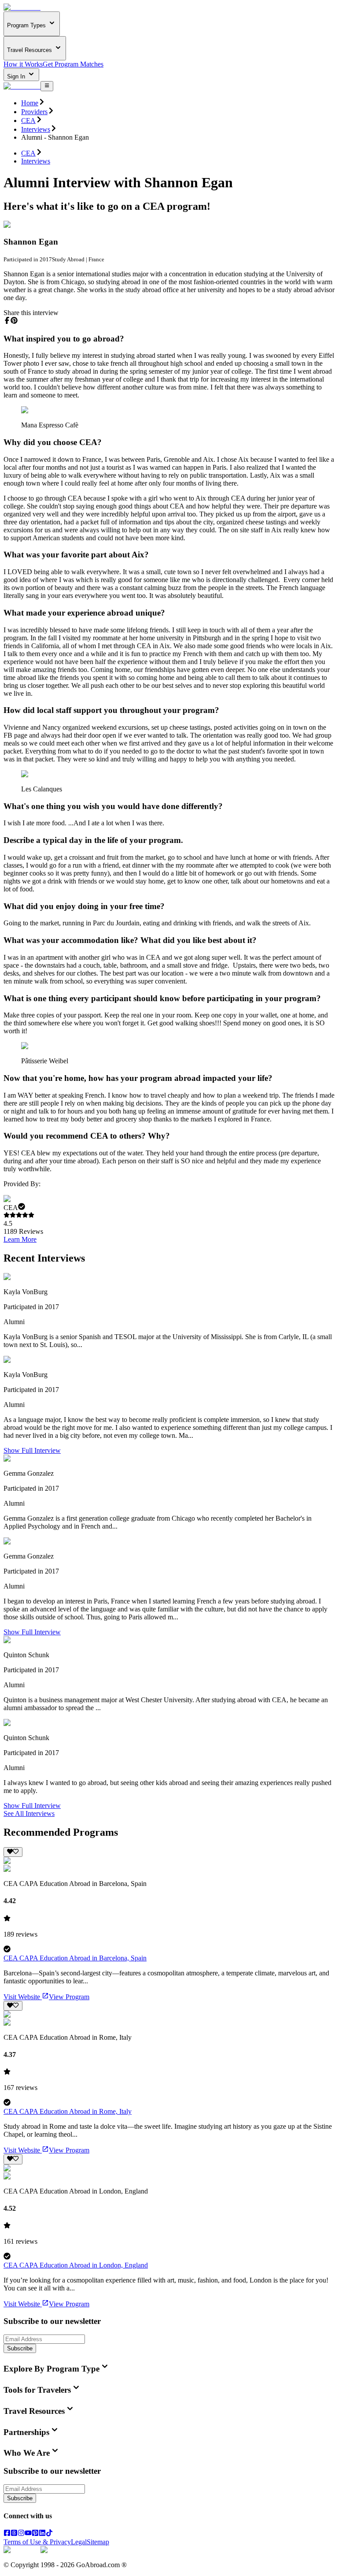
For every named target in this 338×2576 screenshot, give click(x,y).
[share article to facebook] (7, 320)
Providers (34, 112)
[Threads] (14, 2534)
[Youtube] (28, 2534)
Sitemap (98, 2542)
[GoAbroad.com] (22, 7)
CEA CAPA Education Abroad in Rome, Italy (68, 2111)
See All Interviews (29, 1813)
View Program (69, 1997)
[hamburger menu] (47, 86)
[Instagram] (21, 2534)
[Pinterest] (35, 2534)
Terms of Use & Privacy (37, 2542)
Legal (79, 2542)
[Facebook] (7, 2534)
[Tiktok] (49, 2534)
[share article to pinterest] (14, 320)
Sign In (17, 76)
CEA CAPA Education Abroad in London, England (76, 2265)
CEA (28, 121)
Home (30, 103)
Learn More (20, 1239)
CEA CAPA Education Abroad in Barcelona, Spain (75, 1958)
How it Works (23, 64)
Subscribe (20, 2348)
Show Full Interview (32, 1450)
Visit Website (22, 1997)
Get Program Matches (73, 64)
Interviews (36, 129)
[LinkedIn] (42, 2534)
